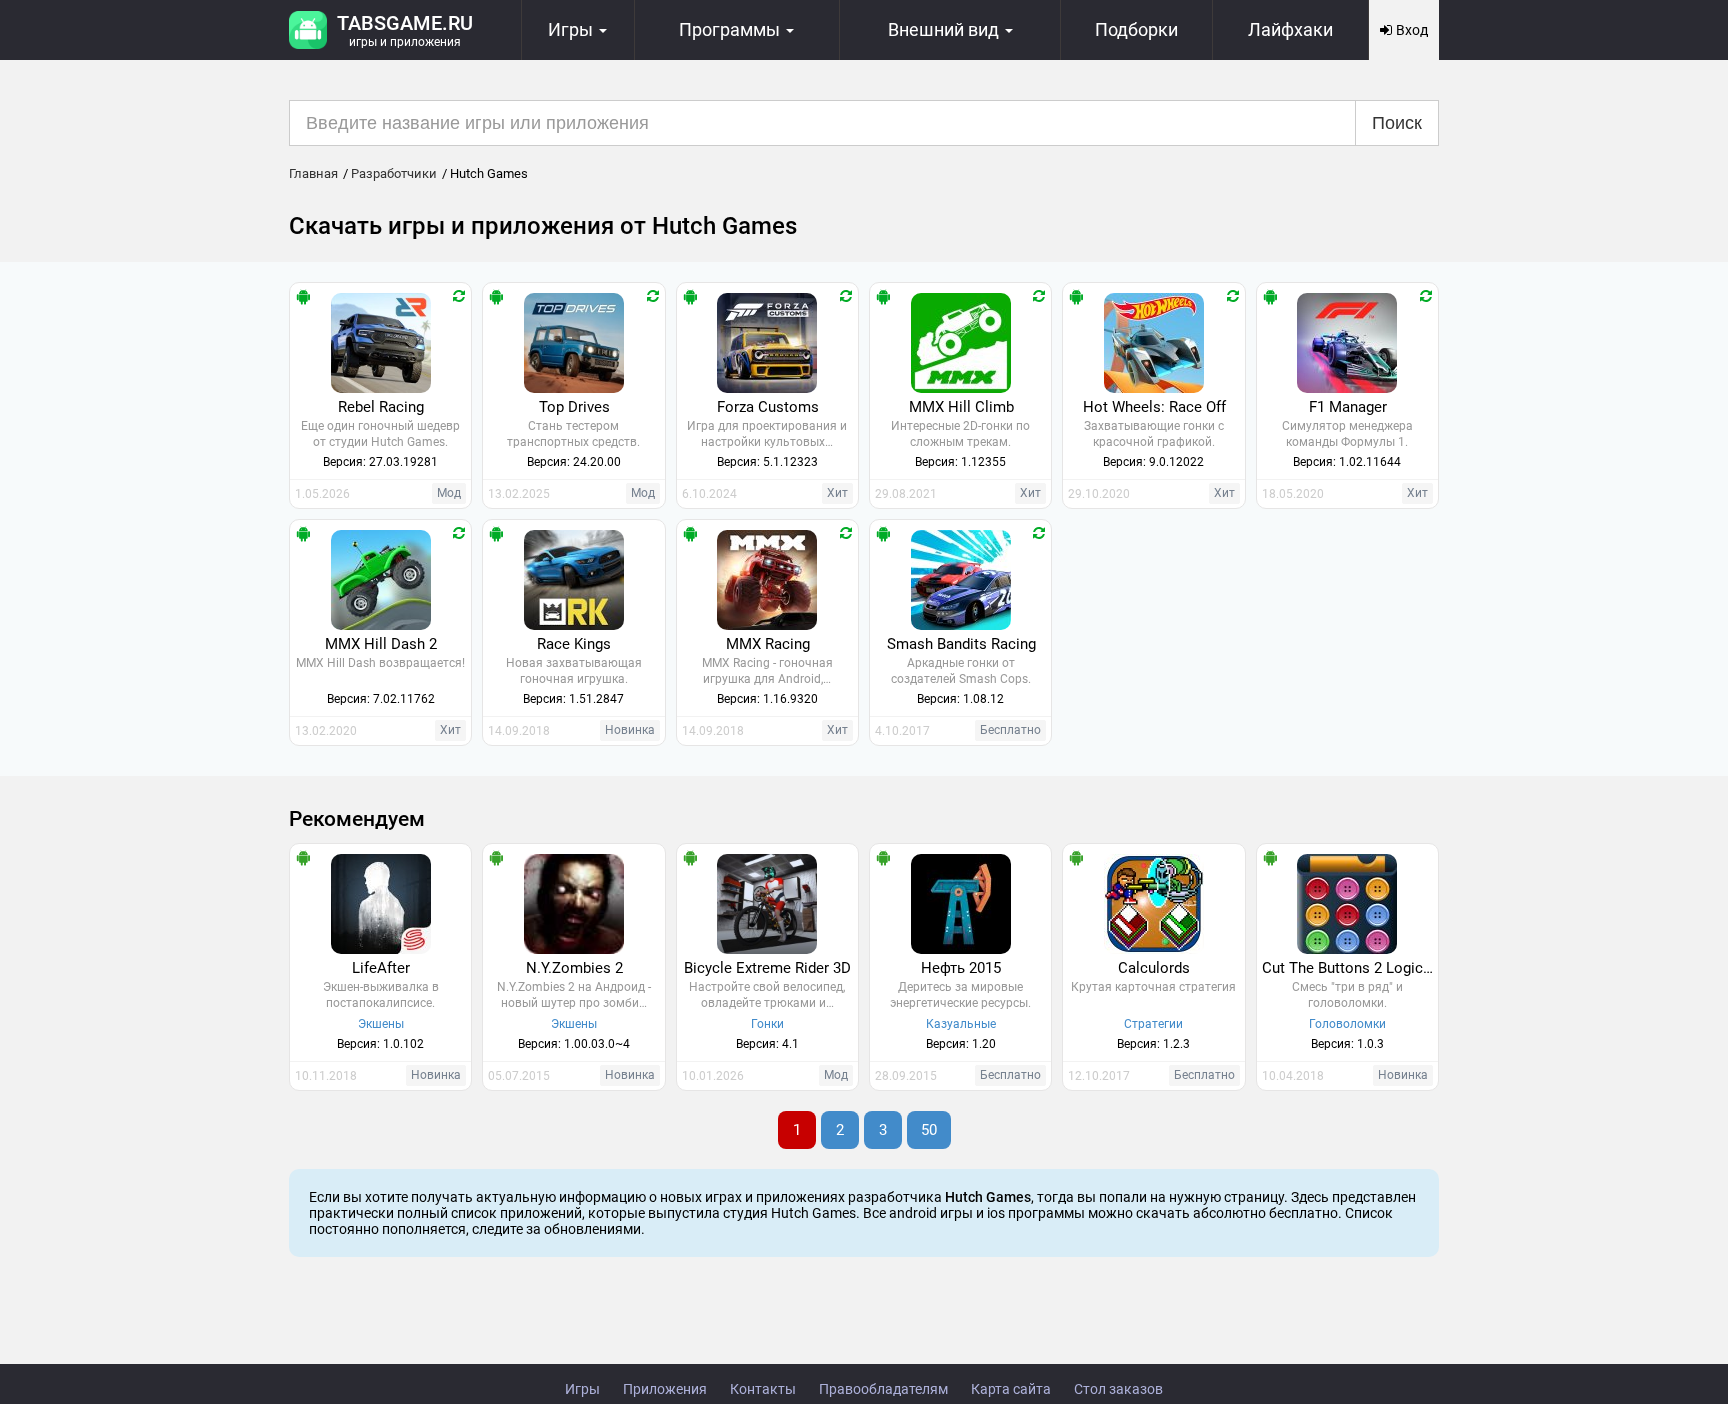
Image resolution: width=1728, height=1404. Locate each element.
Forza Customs (768, 407)
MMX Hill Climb (961, 407)
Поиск (1397, 123)
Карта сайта (1011, 1389)
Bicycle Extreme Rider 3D (767, 968)
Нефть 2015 (961, 968)
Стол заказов (1118, 1389)
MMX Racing (768, 644)
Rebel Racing (381, 407)
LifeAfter (381, 968)
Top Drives (574, 407)
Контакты (763, 1389)
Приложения (665, 1389)
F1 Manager (1348, 407)
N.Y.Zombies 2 (574, 968)
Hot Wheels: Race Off (1154, 407)
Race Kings (574, 644)
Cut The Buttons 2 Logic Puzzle (1350, 968)
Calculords (1154, 968)
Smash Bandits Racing (961, 644)
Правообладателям (883, 1389)
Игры (582, 1389)
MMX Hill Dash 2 (381, 644)
